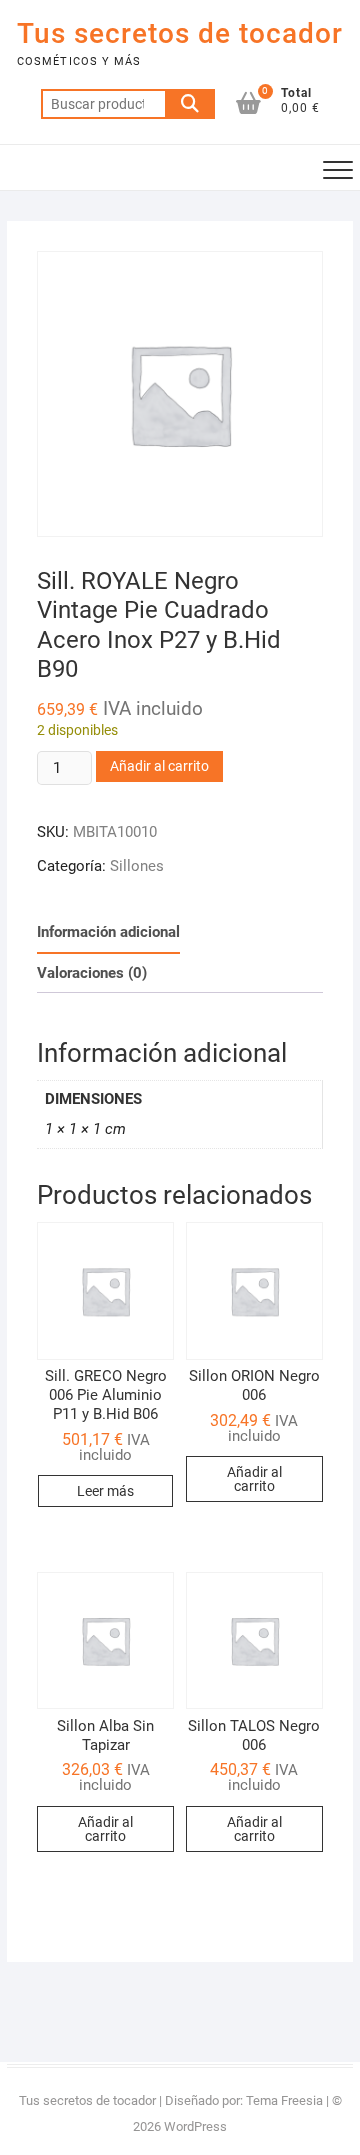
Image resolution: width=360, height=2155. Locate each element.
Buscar (190, 104)
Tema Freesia (284, 2100)
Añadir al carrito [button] (254, 1479)
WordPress (195, 2126)
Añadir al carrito (159, 766)
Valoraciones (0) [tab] (92, 973)
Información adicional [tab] (108, 932)
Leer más (105, 1491)
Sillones (137, 866)
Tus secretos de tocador (180, 33)
